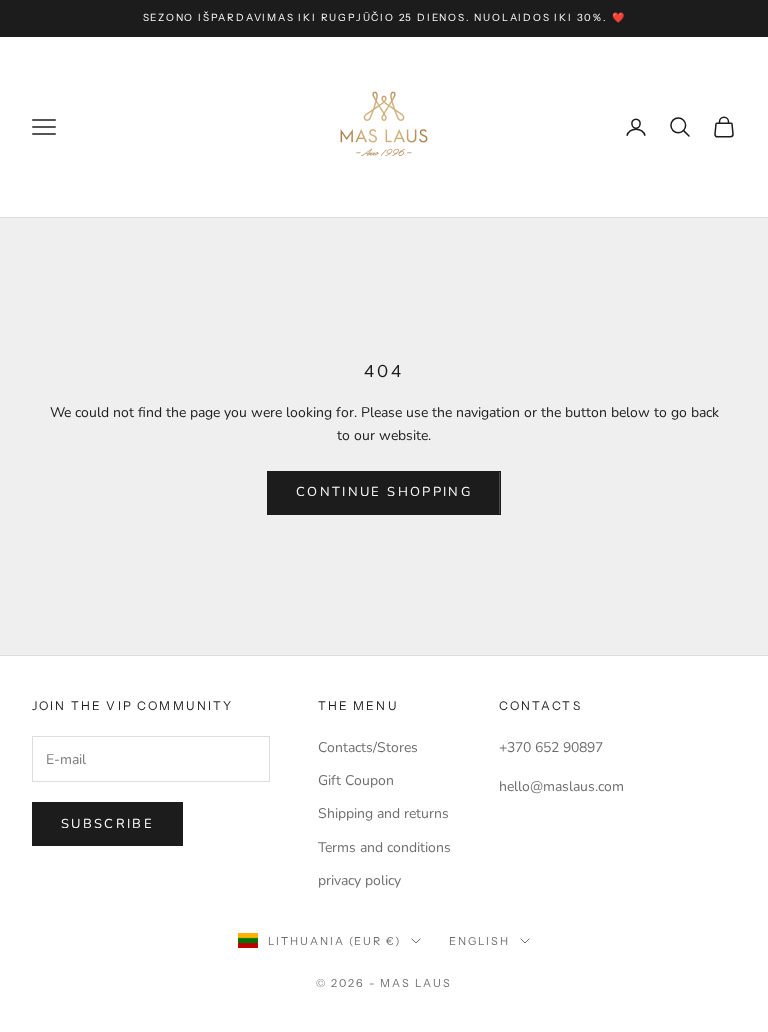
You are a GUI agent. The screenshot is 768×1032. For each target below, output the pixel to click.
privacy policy (359, 880)
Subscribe (107, 824)
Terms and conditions (384, 847)
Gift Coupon (356, 780)
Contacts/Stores (368, 747)
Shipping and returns (383, 813)
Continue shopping (384, 492)
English (479, 941)
